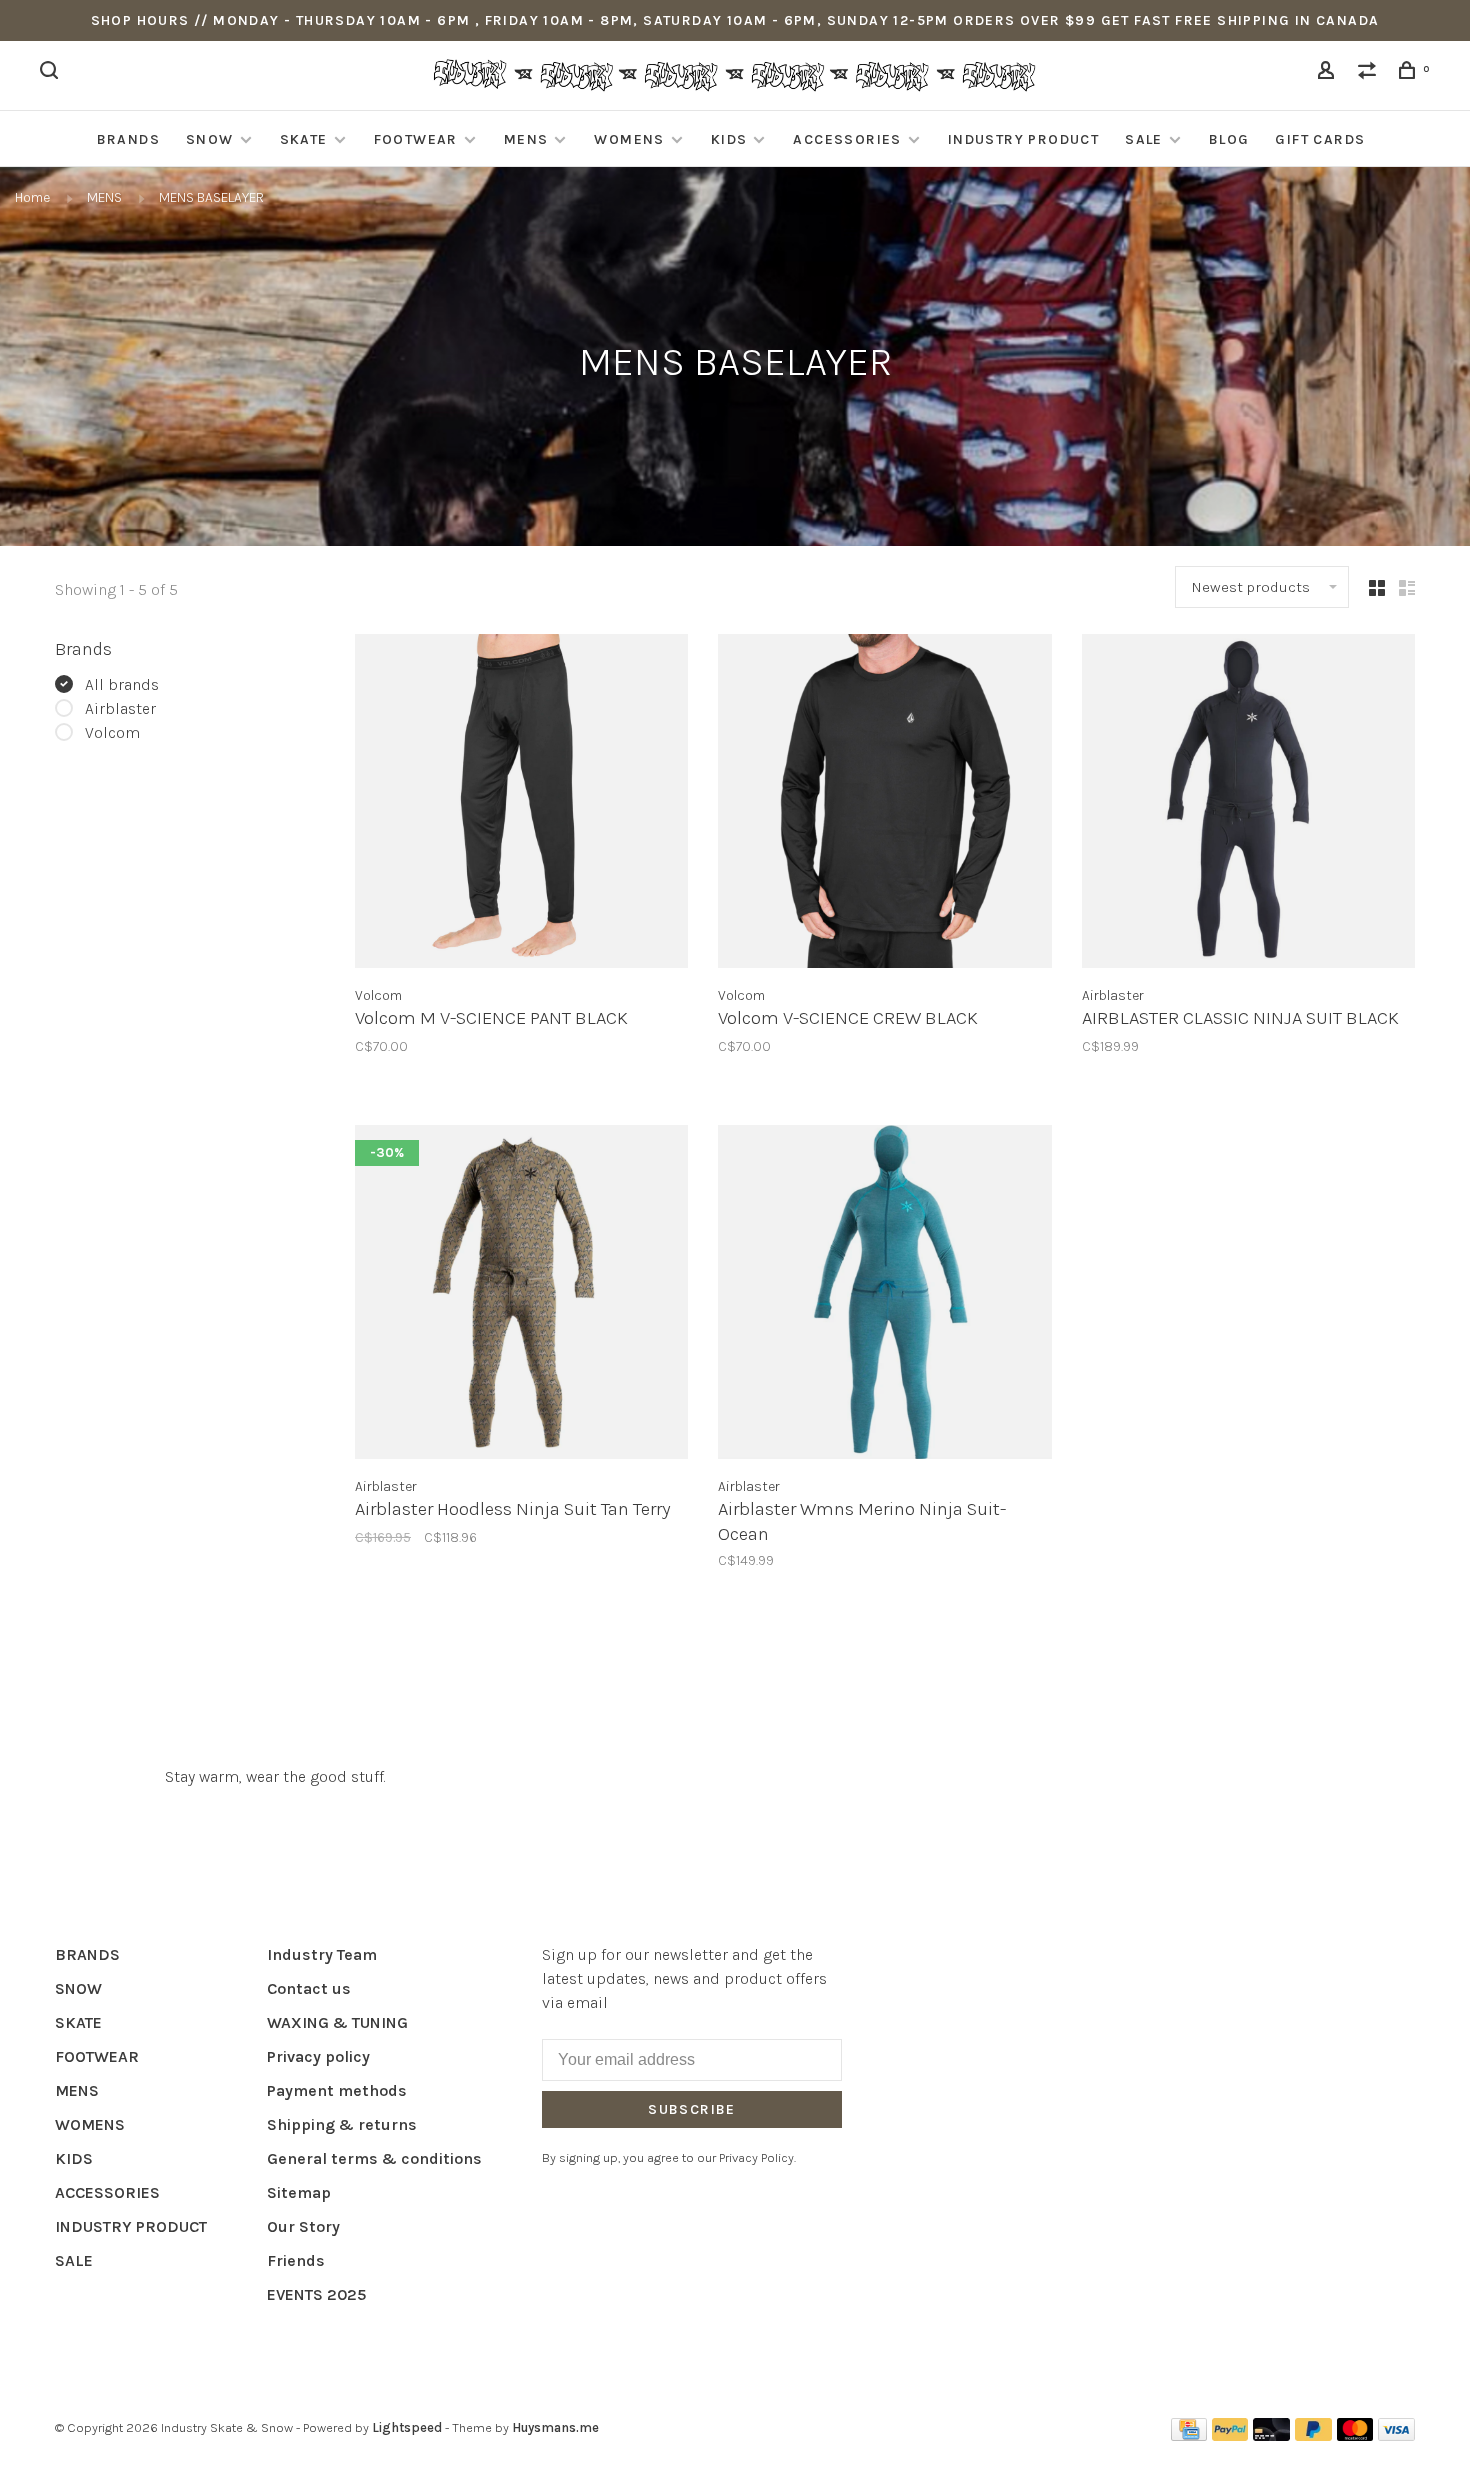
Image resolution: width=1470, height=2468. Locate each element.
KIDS (729, 139)
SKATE (304, 139)
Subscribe (692, 2109)
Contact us (309, 1988)
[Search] (52, 73)
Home (32, 197)
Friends (296, 2260)
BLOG (1229, 139)
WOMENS (629, 139)
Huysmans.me (555, 2427)
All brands (122, 684)
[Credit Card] (1189, 2435)
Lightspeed (407, 2427)
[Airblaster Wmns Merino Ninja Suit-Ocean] (884, 1295)
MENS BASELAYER (211, 197)
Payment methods (337, 2090)
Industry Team (322, 1954)
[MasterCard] (1355, 2435)
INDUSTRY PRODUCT (1023, 139)
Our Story (303, 2226)
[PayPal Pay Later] (1313, 2435)
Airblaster (120, 708)
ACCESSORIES (847, 139)
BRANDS (128, 139)
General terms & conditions (374, 2158)
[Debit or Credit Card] (1271, 2435)
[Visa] (1396, 2435)
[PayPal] (1230, 2435)
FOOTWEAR (416, 139)
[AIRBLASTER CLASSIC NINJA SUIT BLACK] (1248, 804)
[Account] (1329, 73)
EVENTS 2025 (316, 2294)
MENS (526, 139)
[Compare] (1370, 73)
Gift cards (1320, 139)
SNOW (210, 139)
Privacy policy (318, 2056)
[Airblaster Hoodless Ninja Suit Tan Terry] (521, 1295)
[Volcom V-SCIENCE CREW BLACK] (884, 804)
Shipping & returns (342, 2124)
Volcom (112, 732)
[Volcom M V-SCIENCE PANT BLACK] (521, 804)
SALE (1144, 139)
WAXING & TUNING (337, 2022)
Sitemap (299, 2192)
